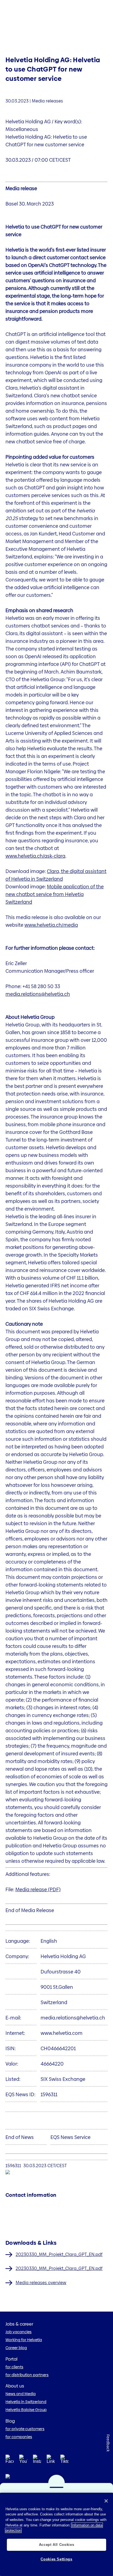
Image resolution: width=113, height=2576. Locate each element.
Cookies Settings (56, 2559)
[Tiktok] (64, 2466)
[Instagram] (37, 2461)
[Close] (106, 2501)
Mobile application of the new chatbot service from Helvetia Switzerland (55, 894)
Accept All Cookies (57, 2545)
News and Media (21, 2394)
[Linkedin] (51, 2461)
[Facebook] (10, 2461)
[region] (56, 2534)
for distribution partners (27, 2375)
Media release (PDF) (38, 1889)
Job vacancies (19, 2332)
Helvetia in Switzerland (26, 2402)
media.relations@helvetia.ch (38, 994)
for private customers (25, 2429)
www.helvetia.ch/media (51, 925)
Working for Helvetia (24, 2340)
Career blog (16, 2348)
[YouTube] (23, 2461)
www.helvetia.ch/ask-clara (35, 856)
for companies (19, 2437)
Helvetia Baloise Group (26, 2410)
